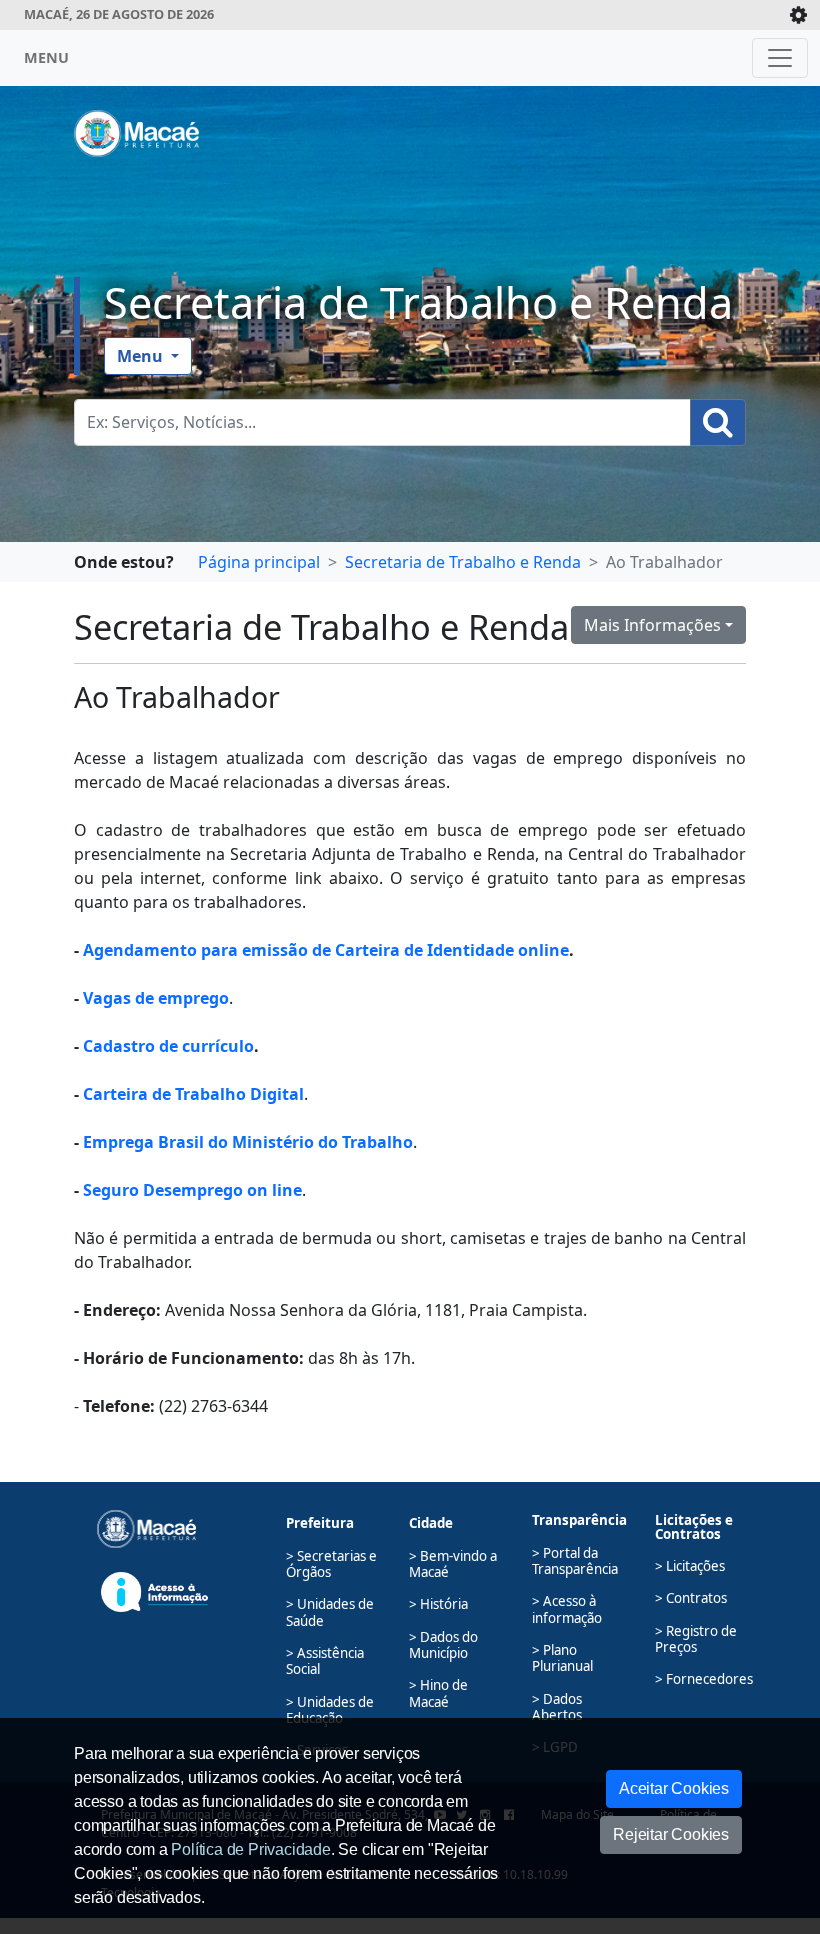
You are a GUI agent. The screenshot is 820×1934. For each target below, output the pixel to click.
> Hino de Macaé (438, 1693)
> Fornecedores (704, 1679)
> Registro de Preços (696, 1639)
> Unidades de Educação (330, 1710)
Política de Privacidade (250, 1849)
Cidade (431, 1523)
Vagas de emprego (156, 998)
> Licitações (690, 1566)
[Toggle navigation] (780, 58)
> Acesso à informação (567, 1609)
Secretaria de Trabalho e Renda (418, 302)
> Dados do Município (443, 1645)
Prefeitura (320, 1523)
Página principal (259, 562)
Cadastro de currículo (168, 1046)
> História (438, 1604)
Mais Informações (652, 625)
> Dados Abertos (557, 1707)
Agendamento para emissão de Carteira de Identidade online (326, 950)
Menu (142, 356)
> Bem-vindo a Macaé (453, 1564)
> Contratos (691, 1598)
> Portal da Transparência (575, 1561)
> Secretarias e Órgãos (331, 1564)
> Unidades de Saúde (330, 1612)
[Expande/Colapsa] (798, 15)
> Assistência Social (325, 1661)
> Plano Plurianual (562, 1658)
